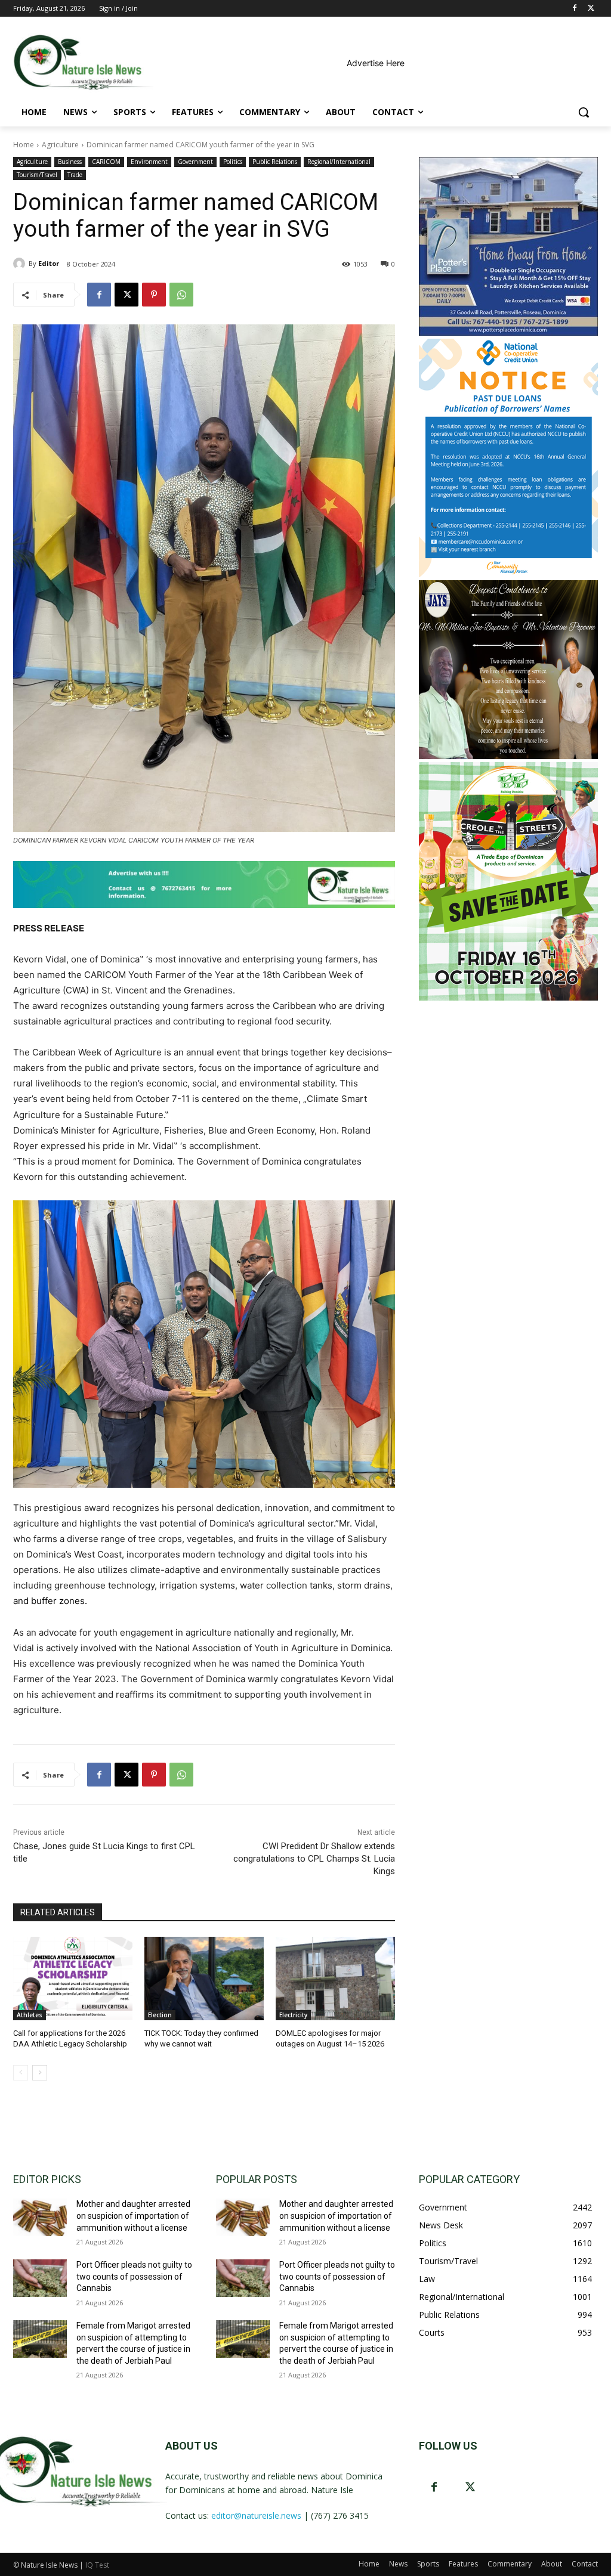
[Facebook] (574, 9)
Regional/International (339, 162)
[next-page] (40, 2073)
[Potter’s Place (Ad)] (508, 332)
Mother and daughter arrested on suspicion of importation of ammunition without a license (133, 2216)
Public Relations (275, 162)
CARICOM (106, 162)
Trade (75, 175)
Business (70, 162)
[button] (584, 112)
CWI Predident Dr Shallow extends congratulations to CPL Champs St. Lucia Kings (314, 1859)
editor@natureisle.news (256, 2515)
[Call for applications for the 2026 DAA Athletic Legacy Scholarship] (73, 1979)
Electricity (293, 2015)
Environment (149, 162)
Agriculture (60, 145)
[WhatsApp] (181, 295)
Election (160, 2015)
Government (195, 162)
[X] (591, 9)
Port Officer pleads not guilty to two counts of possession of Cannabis (134, 2276)
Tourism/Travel (37, 175)
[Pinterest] (154, 295)
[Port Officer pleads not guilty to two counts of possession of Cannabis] (40, 2278)
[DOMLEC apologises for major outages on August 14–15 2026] (335, 1979)
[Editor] (21, 264)
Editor (49, 263)
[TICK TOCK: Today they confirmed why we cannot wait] (204, 1979)
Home (24, 145)
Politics (233, 162)
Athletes (30, 2015)
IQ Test (97, 2565)
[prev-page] (21, 2073)
